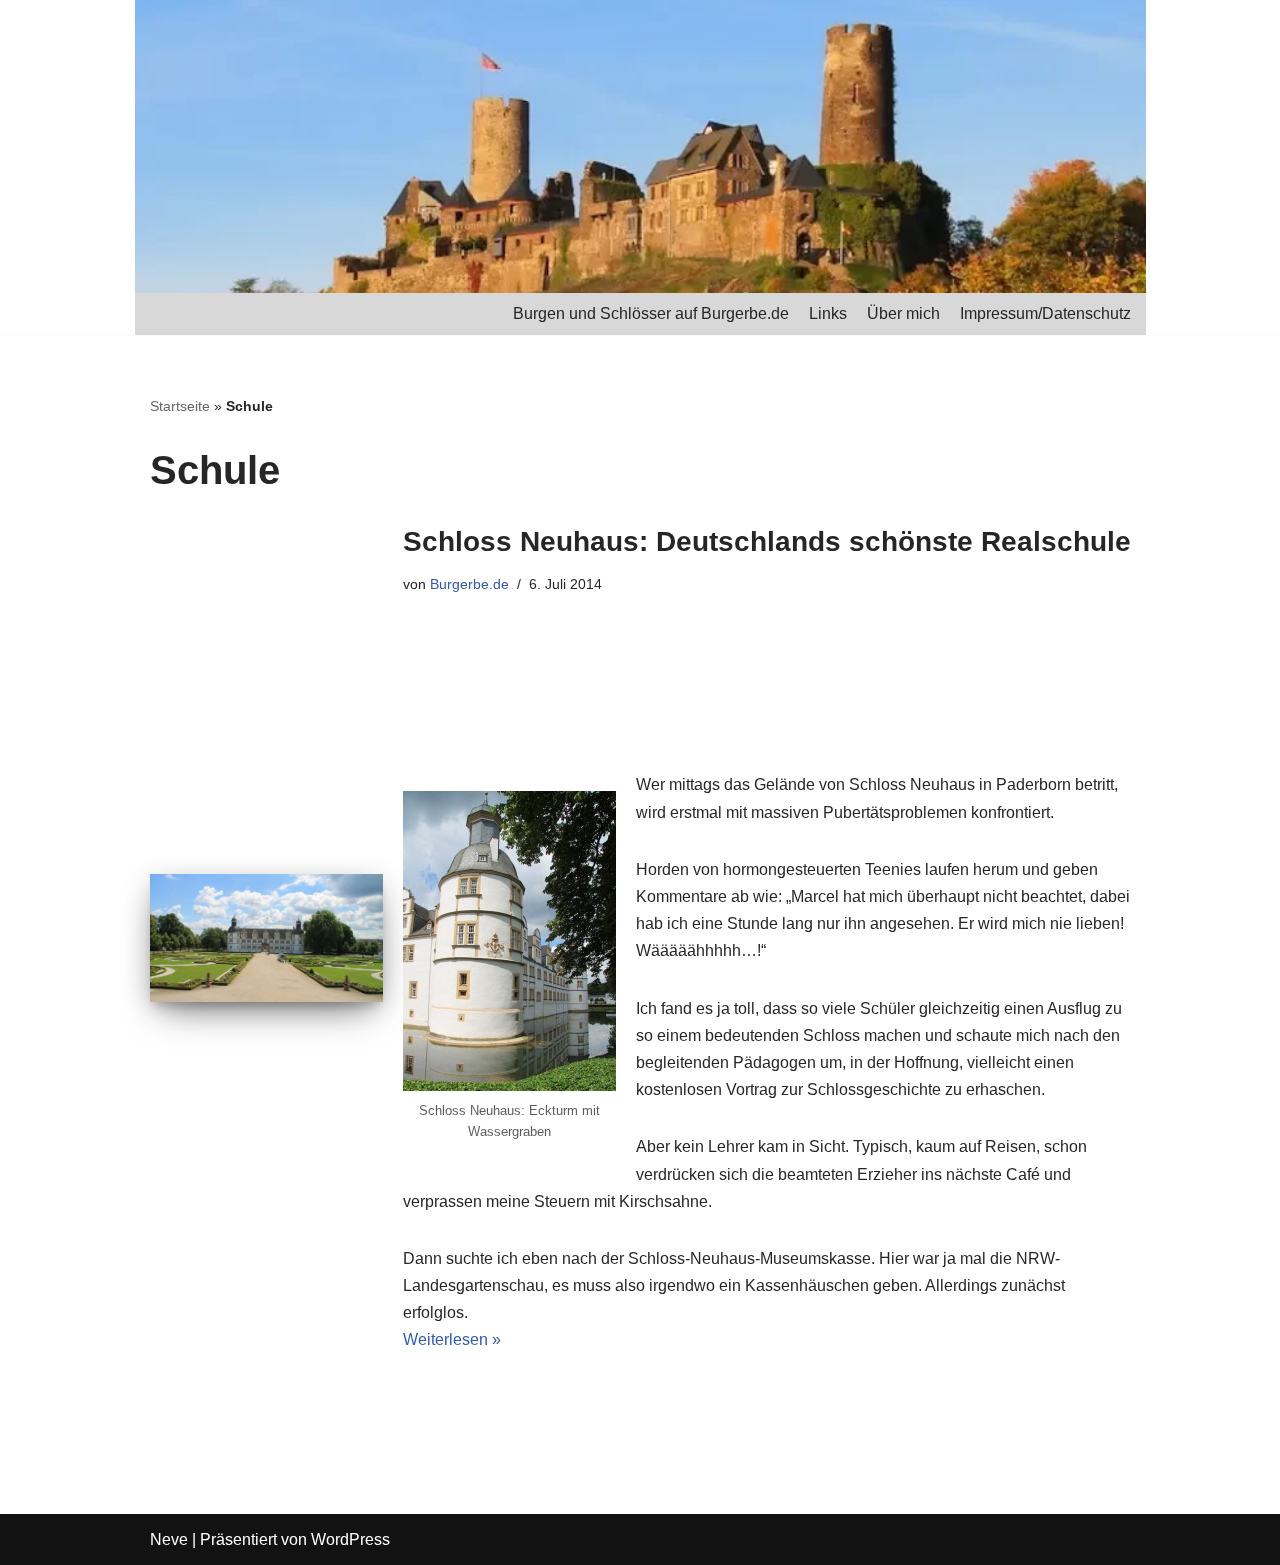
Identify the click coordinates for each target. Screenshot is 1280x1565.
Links (828, 313)
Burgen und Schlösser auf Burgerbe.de (651, 313)
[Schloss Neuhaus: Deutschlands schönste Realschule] (266, 938)
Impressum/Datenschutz (1045, 313)
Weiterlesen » (452, 1339)
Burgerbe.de (469, 584)
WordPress (350, 1539)
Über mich (903, 313)
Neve (169, 1539)
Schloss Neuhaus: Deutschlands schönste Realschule (767, 541)
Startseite (180, 406)
